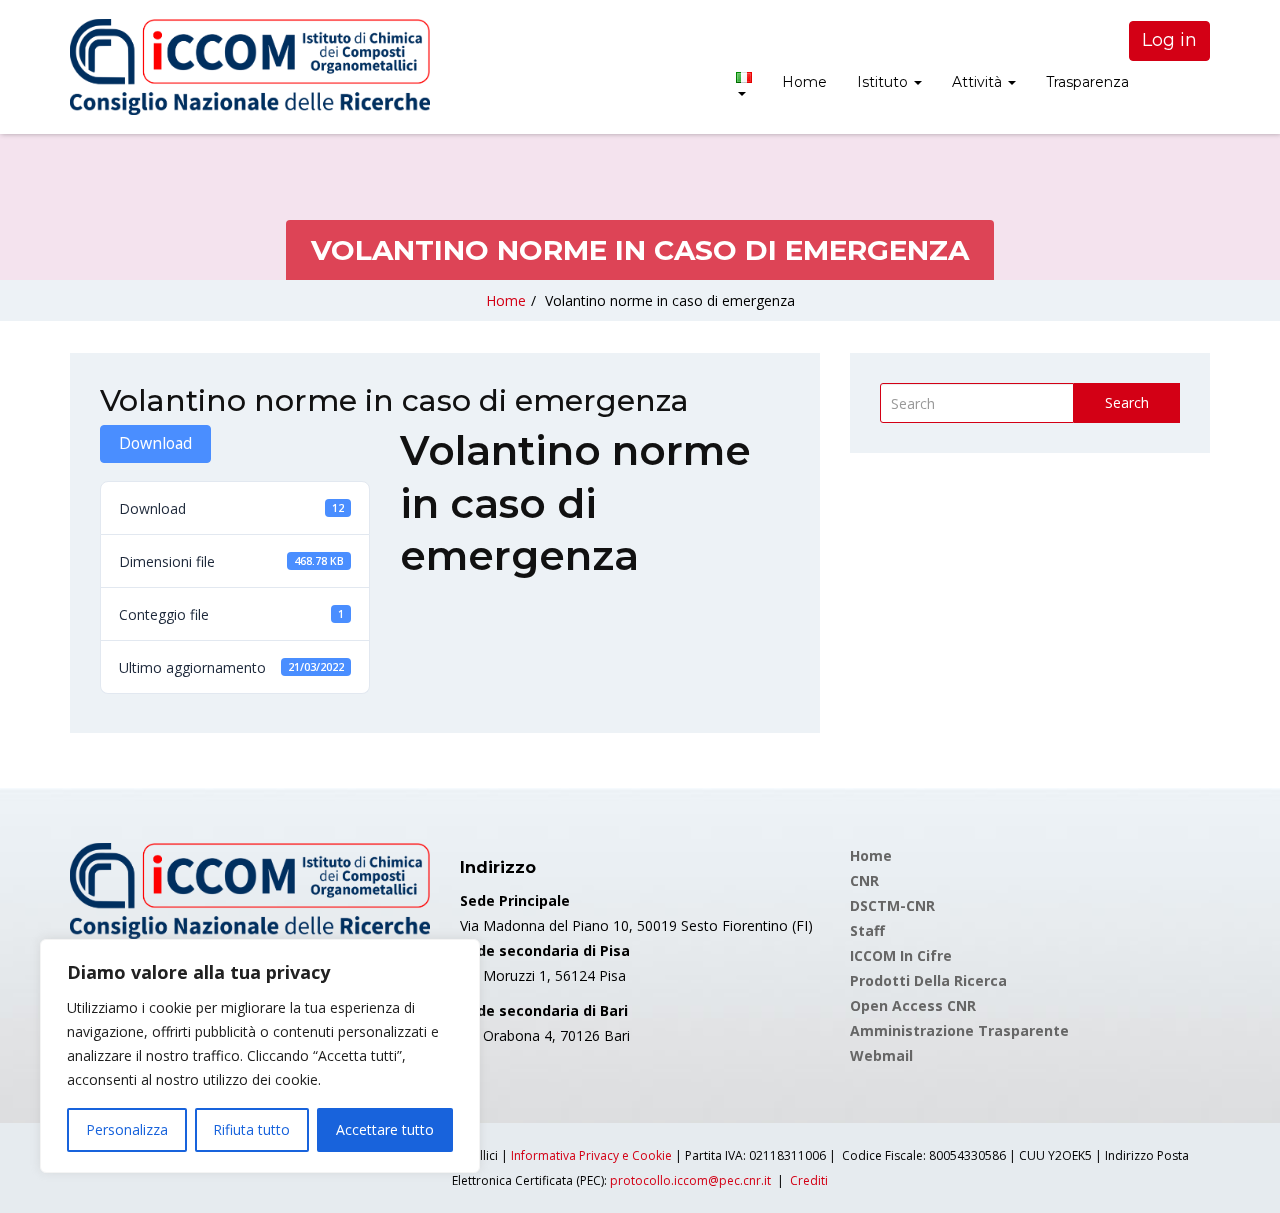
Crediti (809, 1180)
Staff (867, 930)
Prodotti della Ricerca (928, 980)
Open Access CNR (913, 1005)
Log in (1169, 40)
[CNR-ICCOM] (250, 67)
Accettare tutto (385, 1129)
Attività (979, 82)
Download (155, 443)
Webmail (881, 1055)
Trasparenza (1087, 82)
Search (1127, 402)
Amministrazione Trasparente (959, 1030)
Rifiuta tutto (251, 1129)
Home (804, 82)
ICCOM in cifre (901, 955)
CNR (864, 880)
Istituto (884, 82)
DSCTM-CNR (892, 905)
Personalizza (127, 1129)
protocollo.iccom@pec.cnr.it (690, 1180)
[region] (260, 1056)
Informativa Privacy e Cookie (591, 1155)
